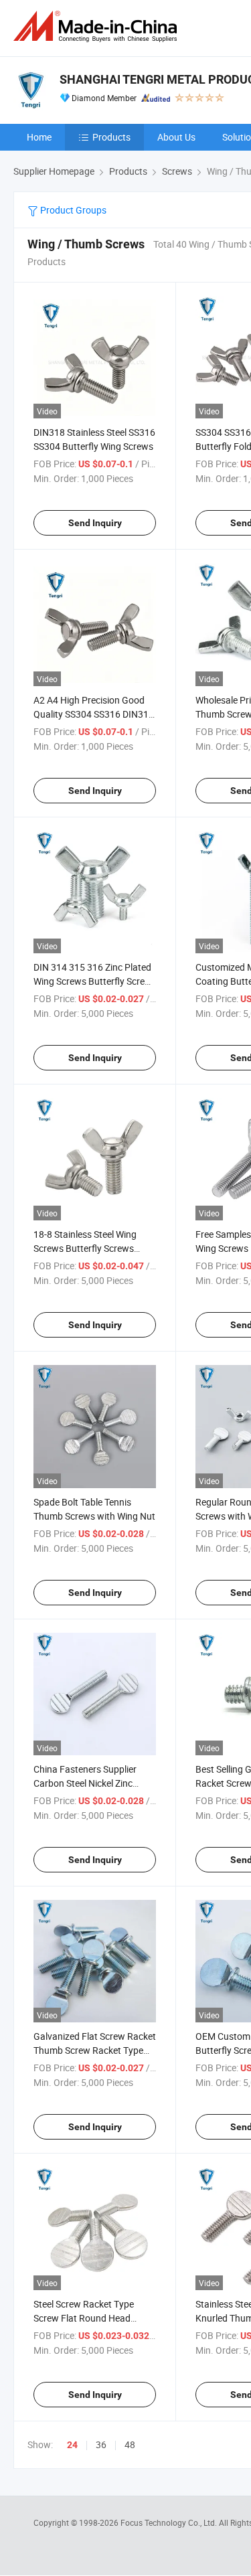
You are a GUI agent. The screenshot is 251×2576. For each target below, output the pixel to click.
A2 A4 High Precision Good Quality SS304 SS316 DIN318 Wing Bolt (94, 714)
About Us (176, 137)
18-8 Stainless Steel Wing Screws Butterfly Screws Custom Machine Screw (85, 1248)
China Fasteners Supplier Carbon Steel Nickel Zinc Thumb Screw (85, 1783)
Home (39, 137)
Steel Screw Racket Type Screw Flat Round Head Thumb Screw (84, 2318)
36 (101, 2444)
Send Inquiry (95, 523)
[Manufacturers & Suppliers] (98, 26)
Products (111, 137)
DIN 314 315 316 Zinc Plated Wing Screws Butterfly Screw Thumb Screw (93, 981)
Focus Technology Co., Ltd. (170, 2522)
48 (130, 2444)
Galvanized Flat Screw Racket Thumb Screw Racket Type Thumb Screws (95, 2050)
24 (72, 2445)
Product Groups (72, 210)
